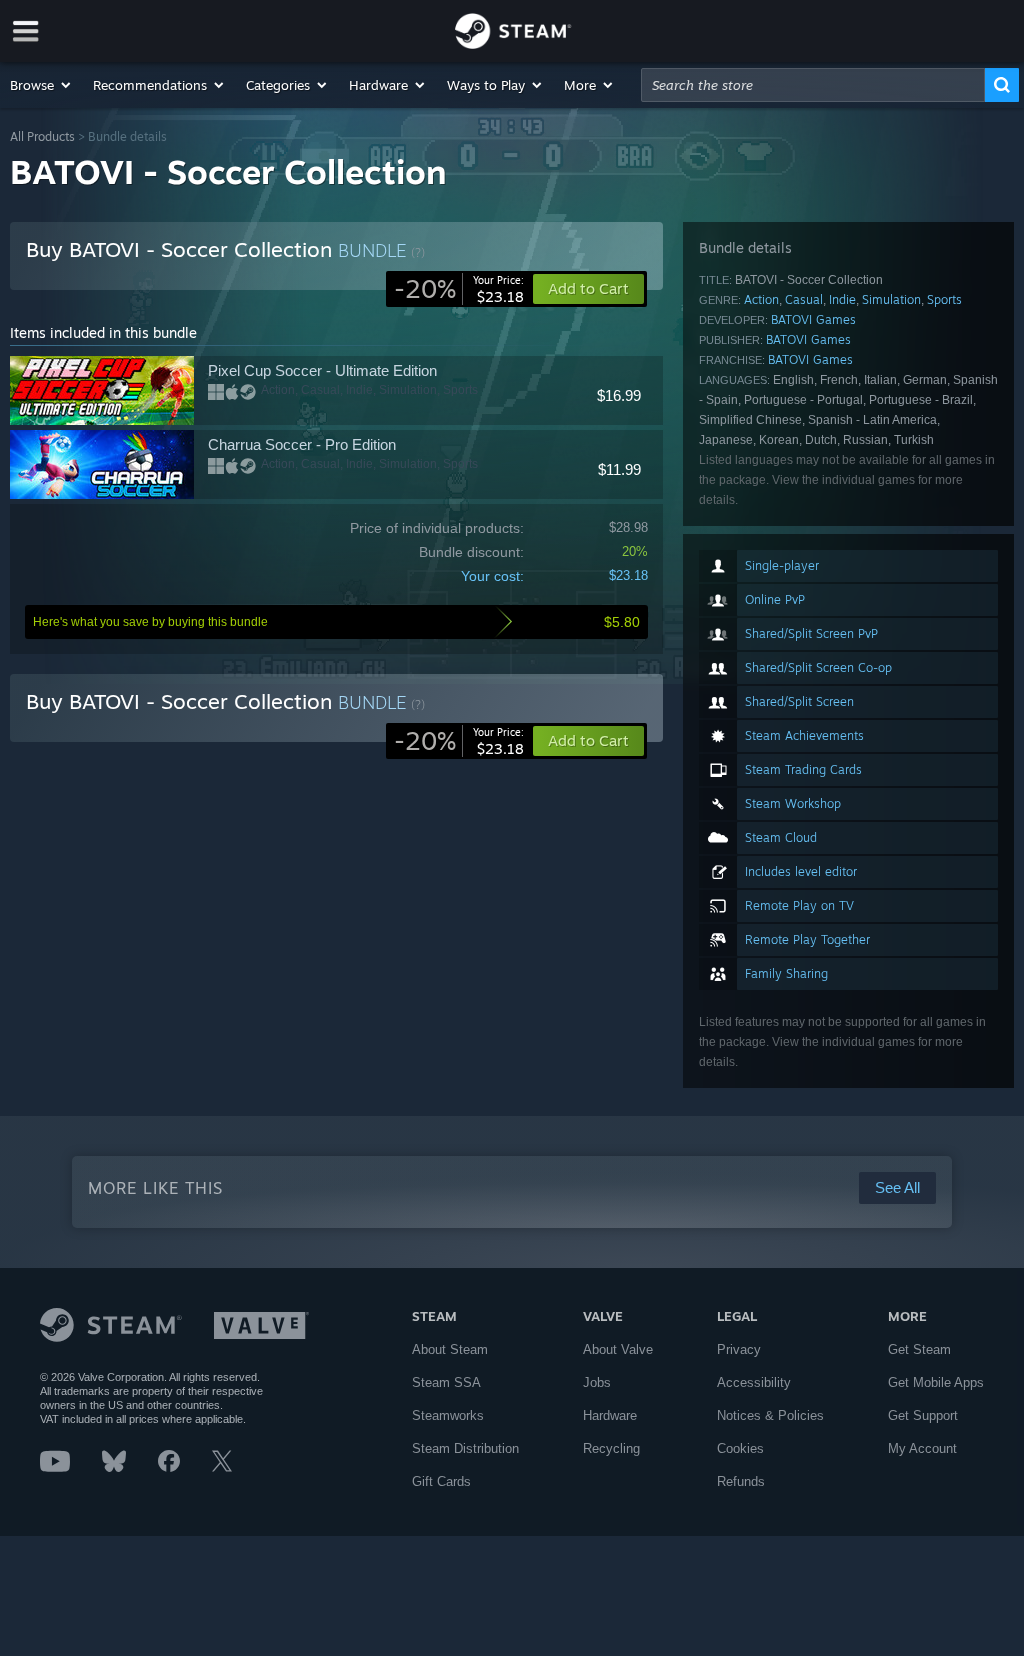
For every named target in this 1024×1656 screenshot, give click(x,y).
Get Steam (919, 1349)
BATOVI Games (813, 319)
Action (761, 299)
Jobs (597, 1382)
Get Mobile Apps (936, 1382)
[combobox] (813, 85)
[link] (459, 289)
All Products (42, 136)
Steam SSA (446, 1382)
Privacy (739, 1349)
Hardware (610, 1415)
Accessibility (754, 1382)
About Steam (450, 1349)
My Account (922, 1448)
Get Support (923, 1415)
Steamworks (448, 1415)
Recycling (611, 1448)
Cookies (740, 1448)
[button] (41, 85)
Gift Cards (441, 1481)
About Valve (618, 1349)
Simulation (891, 299)
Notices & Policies (770, 1415)
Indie (842, 299)
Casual (804, 299)
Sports (944, 299)
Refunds (741, 1481)
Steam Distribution (465, 1448)
